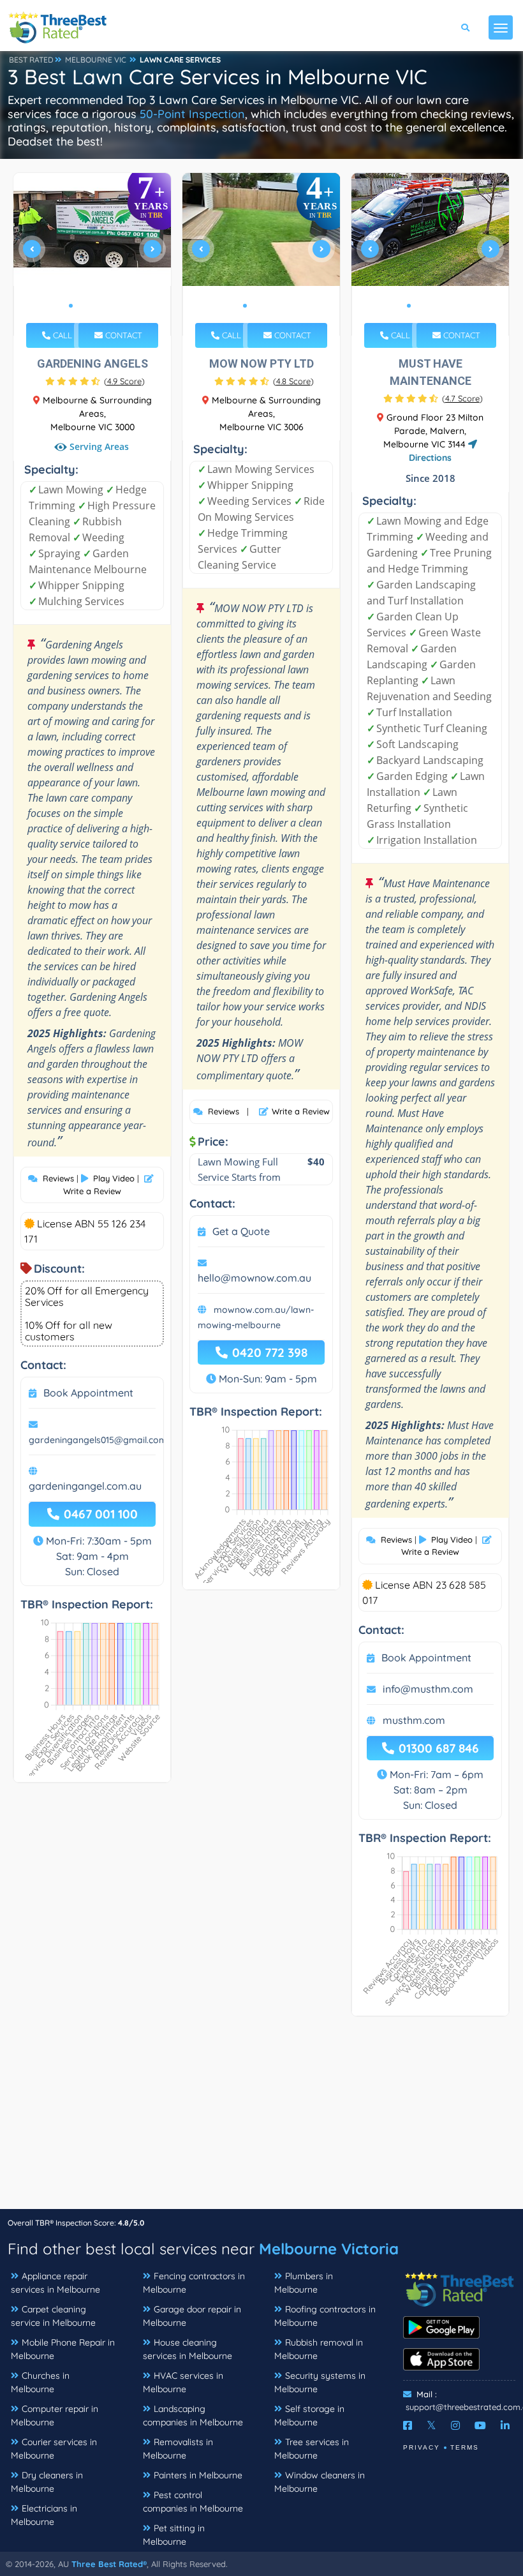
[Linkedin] (505, 2425)
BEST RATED (31, 60)
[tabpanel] (92, 254)
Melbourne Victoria (329, 2249)
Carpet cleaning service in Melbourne (53, 2316)
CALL (61, 335)
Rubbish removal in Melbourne (319, 2349)
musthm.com (414, 1720)
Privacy (422, 2447)
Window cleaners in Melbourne (320, 2482)
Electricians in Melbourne (44, 2515)
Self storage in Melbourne (309, 2415)
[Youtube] (480, 2425)
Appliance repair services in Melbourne (55, 2283)
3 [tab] (91, 306)
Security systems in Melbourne (320, 2382)
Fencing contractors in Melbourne (194, 2283)
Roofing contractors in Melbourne (325, 2316)
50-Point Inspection (192, 114)
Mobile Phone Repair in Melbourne (63, 2349)
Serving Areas (98, 446)
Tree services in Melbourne (312, 2449)
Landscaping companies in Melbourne (193, 2415)
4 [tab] (101, 306)
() (124, 381)
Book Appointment (88, 1393)
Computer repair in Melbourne (55, 2415)
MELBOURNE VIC (96, 60)
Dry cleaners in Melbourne (47, 2482)
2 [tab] (81, 306)
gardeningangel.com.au (85, 1486)
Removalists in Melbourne (178, 2449)
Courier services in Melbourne (54, 2449)
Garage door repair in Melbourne (192, 2316)
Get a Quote (241, 1231)
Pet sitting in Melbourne (174, 2535)
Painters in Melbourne (198, 2475)
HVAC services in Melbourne (183, 2382)
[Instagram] (455, 2425)
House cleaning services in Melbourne (188, 2349)
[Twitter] (431, 2425)
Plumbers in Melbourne (304, 2283)
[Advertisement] (261, 2119)
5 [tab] (112, 306)
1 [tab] (71, 306)
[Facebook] (408, 2425)
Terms (465, 2447)
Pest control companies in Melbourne (193, 2502)
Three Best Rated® (109, 2564)
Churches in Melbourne (40, 2382)
